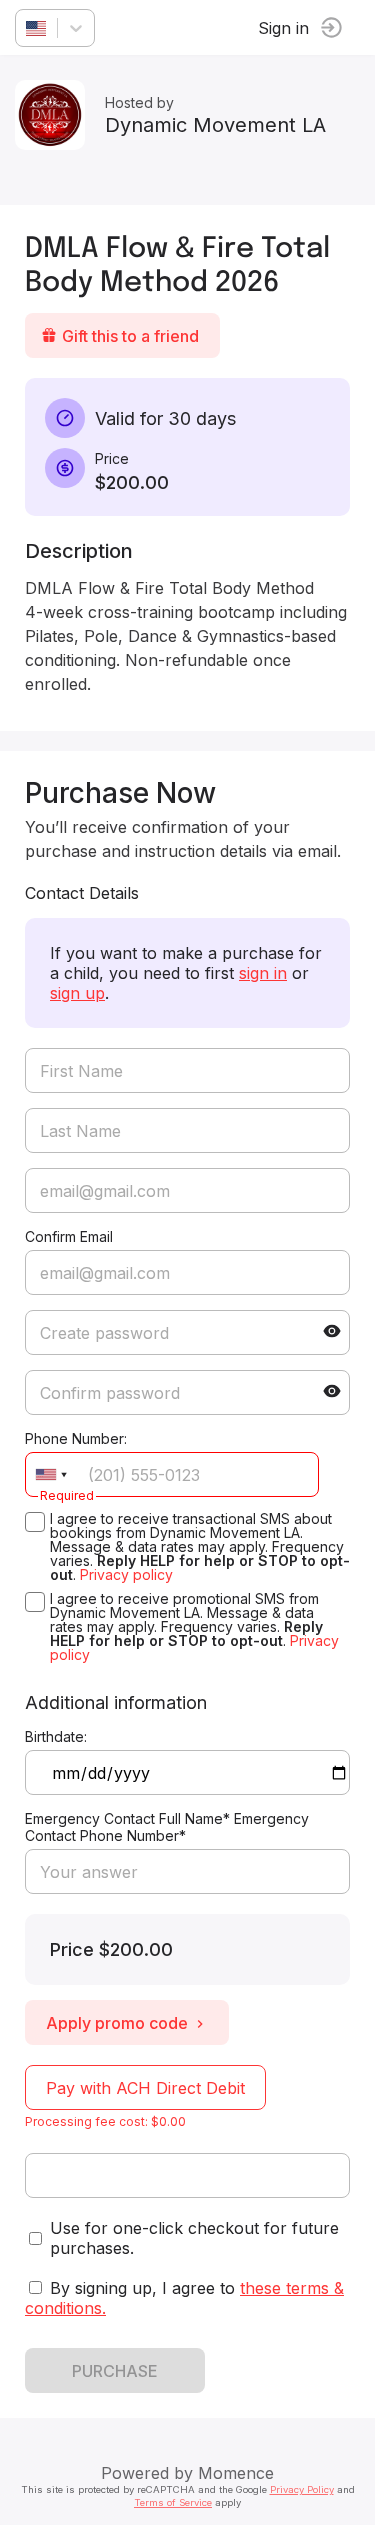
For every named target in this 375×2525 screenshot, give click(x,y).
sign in (263, 973)
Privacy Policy (302, 2489)
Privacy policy (126, 1574)
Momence (236, 2473)
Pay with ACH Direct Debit (145, 2088)
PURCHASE (115, 2371)
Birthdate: (56, 1736)
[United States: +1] (51, 1474)
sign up (77, 993)
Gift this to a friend (130, 336)
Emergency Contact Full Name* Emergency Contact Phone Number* (167, 1827)
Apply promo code (117, 2023)
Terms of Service (173, 2502)
